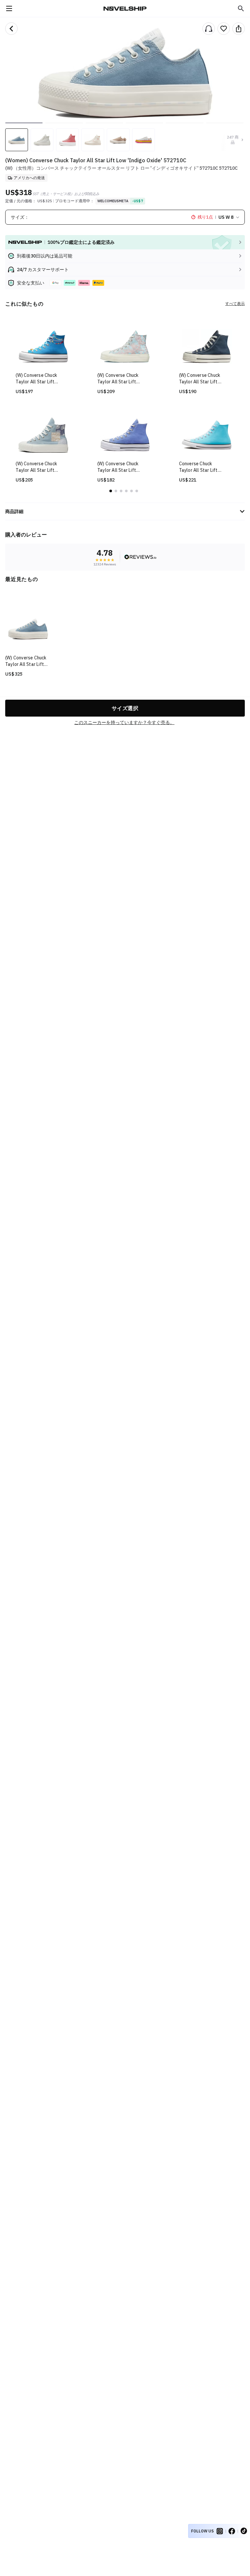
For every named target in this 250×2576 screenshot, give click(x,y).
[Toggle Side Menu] (9, 8)
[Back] (11, 29)
